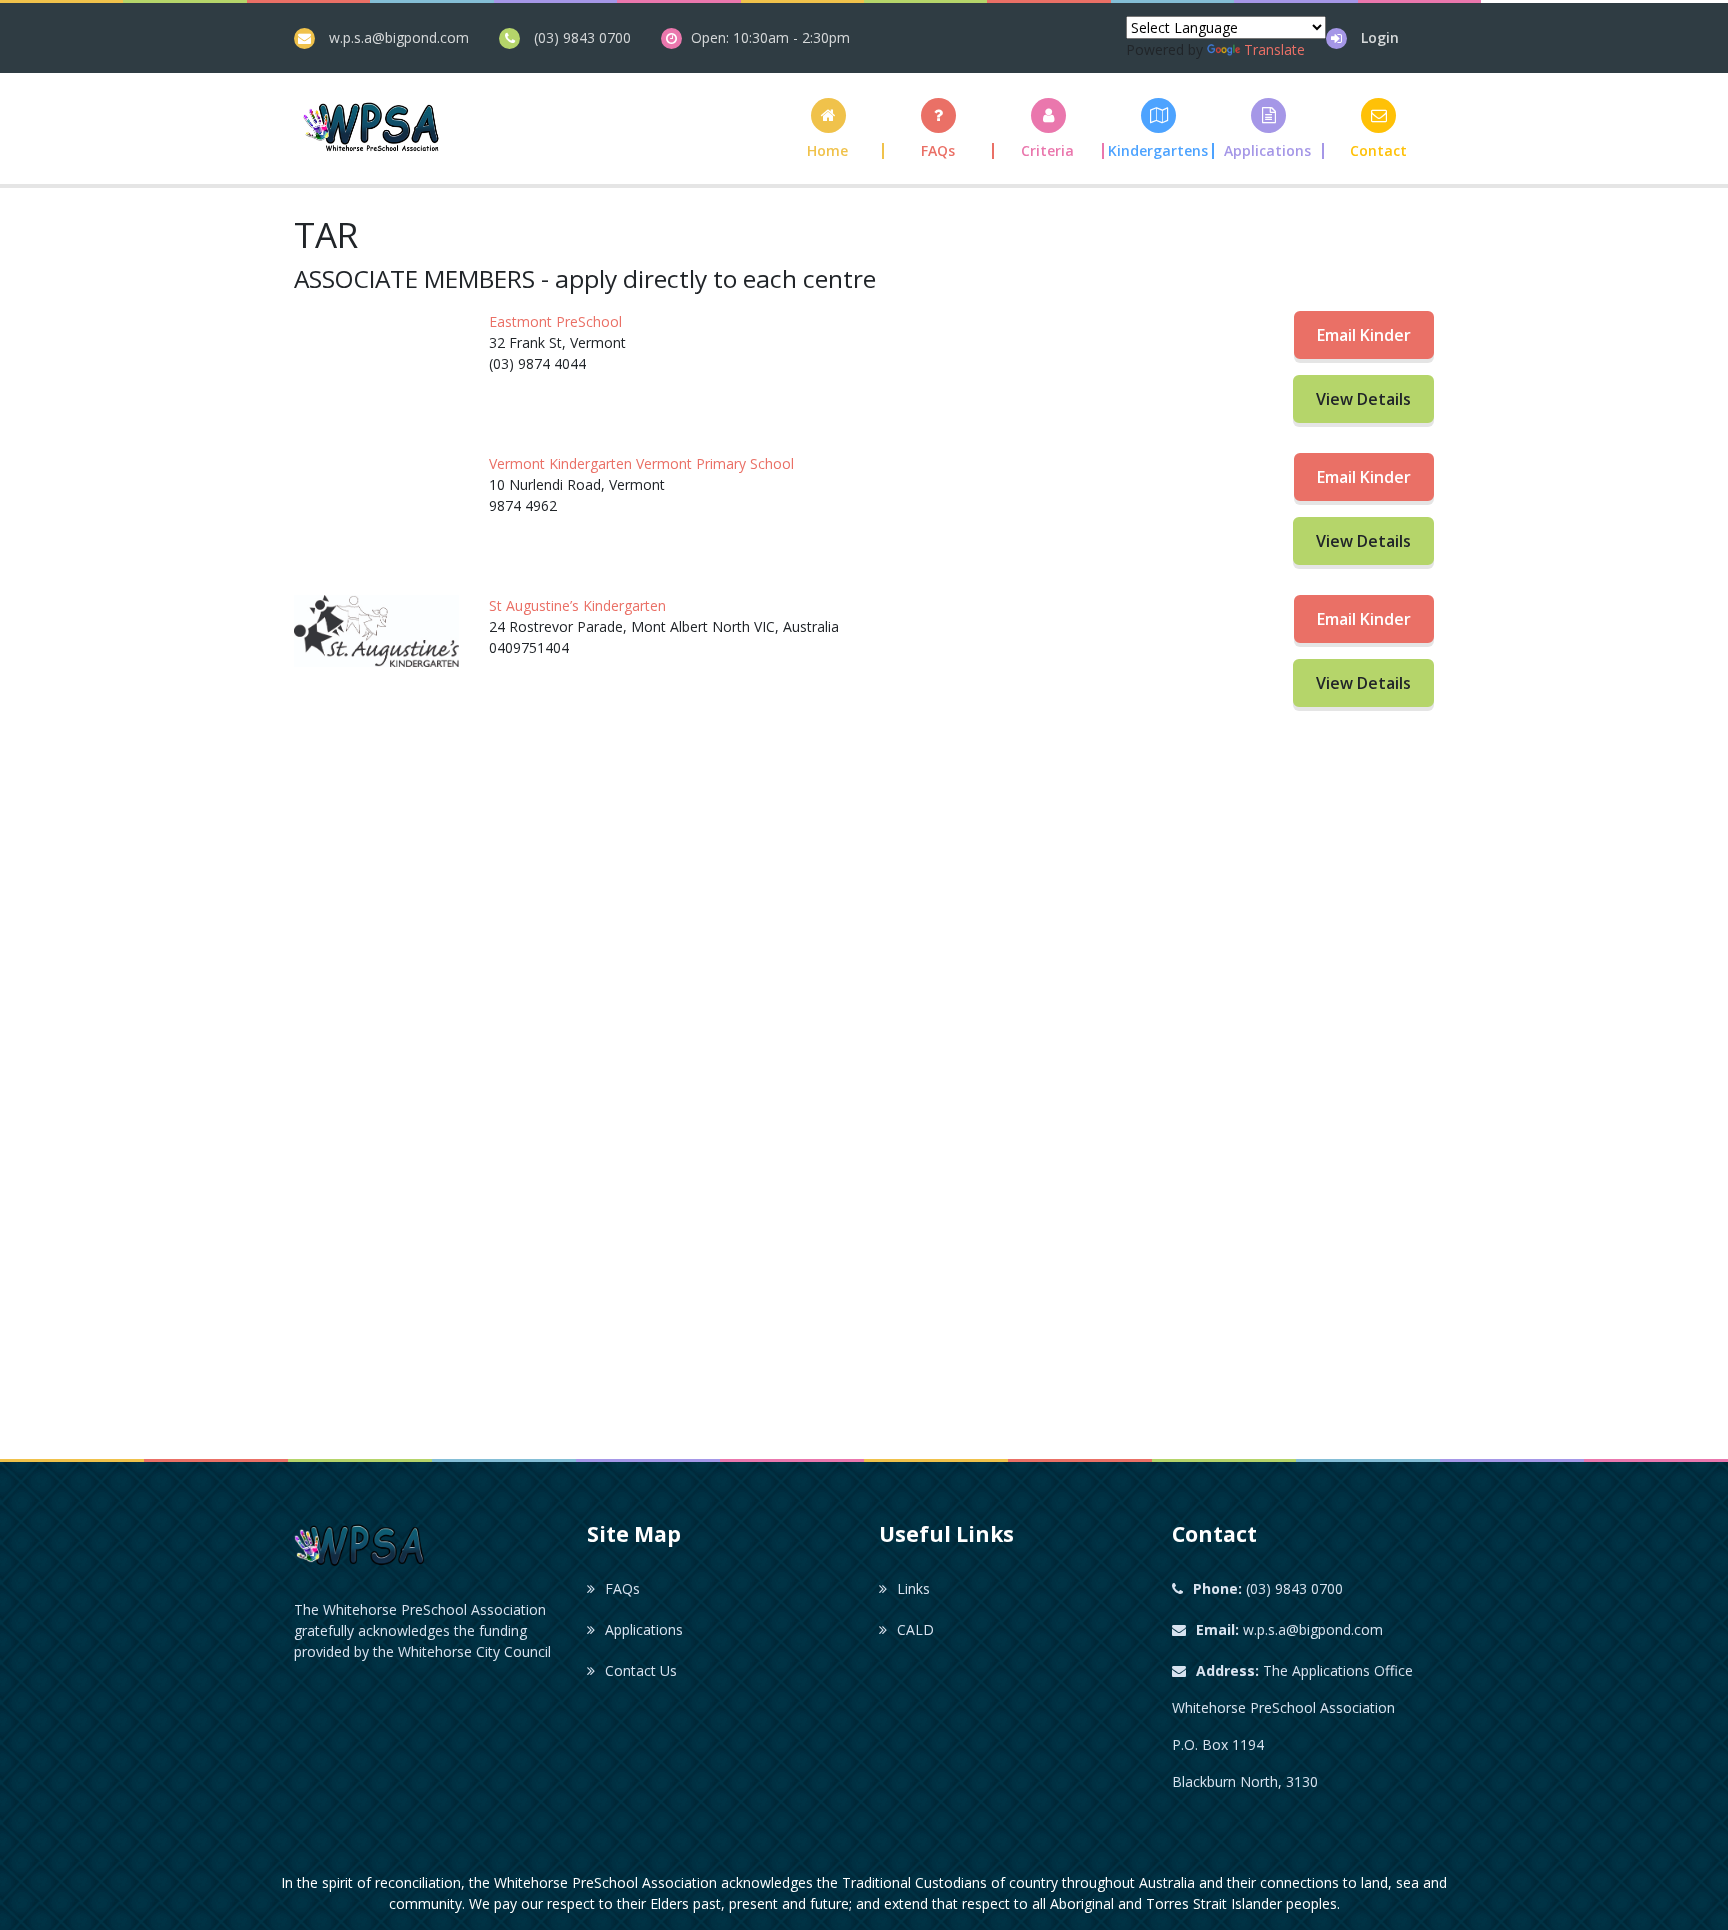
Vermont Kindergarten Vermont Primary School (641, 463)
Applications (644, 1629)
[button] (1049, 128)
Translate (1274, 49)
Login (1380, 37)
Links (913, 1588)
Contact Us (641, 1670)
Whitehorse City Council (474, 1651)
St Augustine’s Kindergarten (577, 605)
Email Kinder (1364, 335)
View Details (1363, 399)
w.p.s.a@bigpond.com (399, 37)
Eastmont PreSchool (555, 321)
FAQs (622, 1588)
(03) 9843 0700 (582, 37)
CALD (915, 1629)
